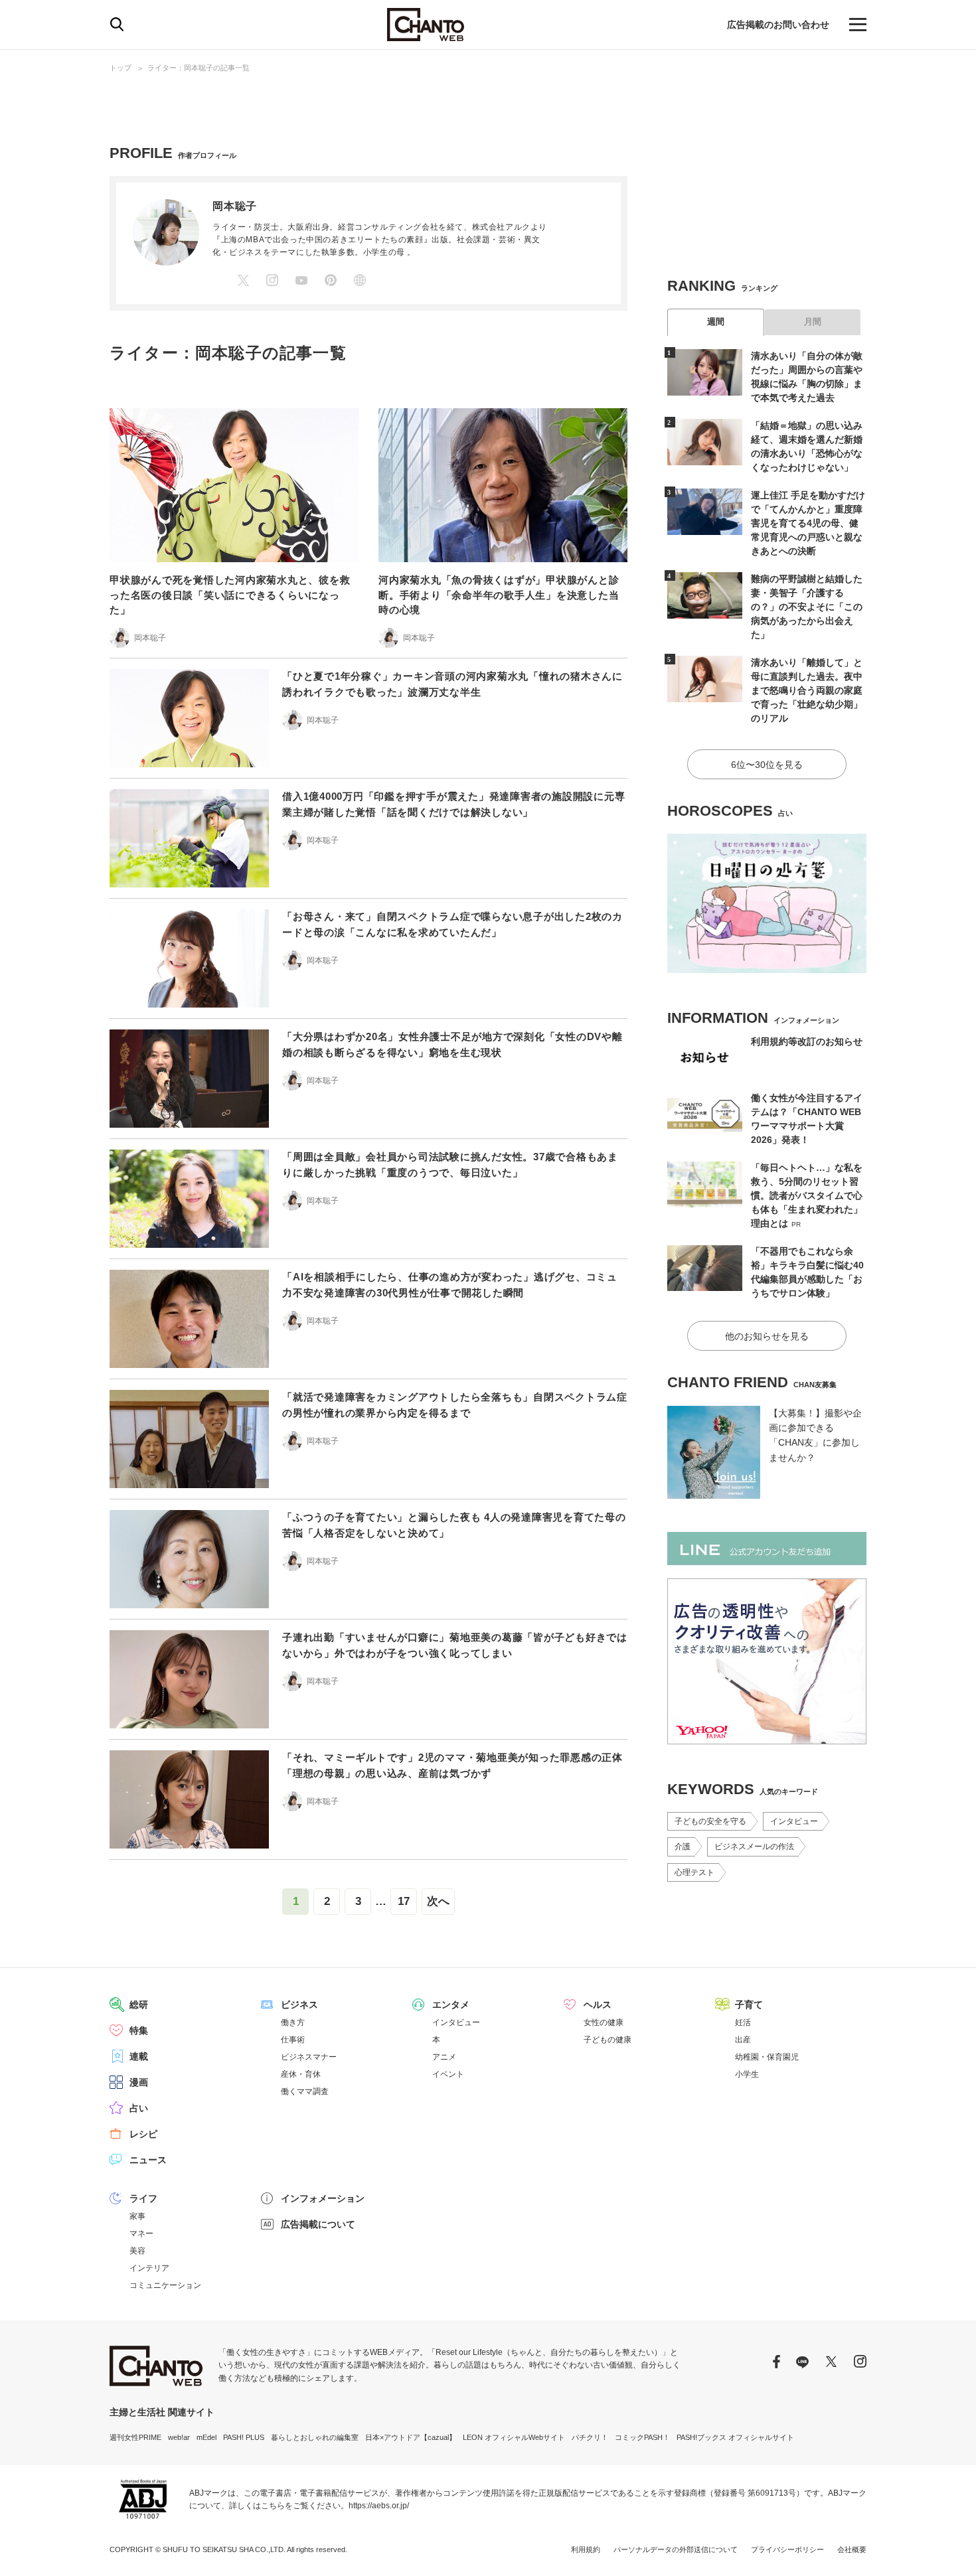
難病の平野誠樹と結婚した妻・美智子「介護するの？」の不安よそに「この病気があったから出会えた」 (807, 607)
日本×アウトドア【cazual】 (411, 2437)
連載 (139, 2056)
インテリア (149, 2268)
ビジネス (299, 2005)
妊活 (743, 2022)
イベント (448, 2074)
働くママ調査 (305, 2091)
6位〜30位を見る (767, 765)
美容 (137, 2251)
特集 (139, 2030)
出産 (743, 2040)
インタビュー (794, 1821)
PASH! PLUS (244, 2437)
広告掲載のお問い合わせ (778, 25)
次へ (438, 1901)
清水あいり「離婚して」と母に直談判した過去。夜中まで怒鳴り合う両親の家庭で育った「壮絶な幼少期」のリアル (807, 690)
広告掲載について (318, 2224)
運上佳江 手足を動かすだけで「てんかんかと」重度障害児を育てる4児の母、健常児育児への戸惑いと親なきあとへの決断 (808, 523)
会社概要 (852, 2549)
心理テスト (694, 1872)
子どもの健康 (608, 2040)
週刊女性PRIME (135, 2437)
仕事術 (293, 2040)
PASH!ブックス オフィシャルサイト (735, 2437)
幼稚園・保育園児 (767, 2057)
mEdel (206, 2437)
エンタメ (451, 2005)
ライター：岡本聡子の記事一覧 (199, 68)
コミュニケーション (165, 2285)
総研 (139, 2005)
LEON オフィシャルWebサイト (514, 2437)
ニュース (148, 2160)
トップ (121, 68)
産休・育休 (301, 2074)
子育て (749, 2005)
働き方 (293, 2022)
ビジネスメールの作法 (754, 1847)
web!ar (179, 2437)
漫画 (139, 2082)
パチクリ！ (590, 2437)
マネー (141, 2234)
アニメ (444, 2057)
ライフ (143, 2198)
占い (139, 2108)
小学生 (747, 2074)
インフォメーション (323, 2198)
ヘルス (598, 2005)
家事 (137, 2216)
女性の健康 (604, 2022)
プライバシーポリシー (787, 2549)
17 (404, 1901)
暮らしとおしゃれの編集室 (315, 2437)
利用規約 (586, 2549)
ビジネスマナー (309, 2057)
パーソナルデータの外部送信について (676, 2549)
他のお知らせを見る (767, 1336)
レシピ (143, 2134)
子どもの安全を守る (710, 1821)
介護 (683, 1847)
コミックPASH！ (642, 2437)
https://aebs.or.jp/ (379, 2506)
